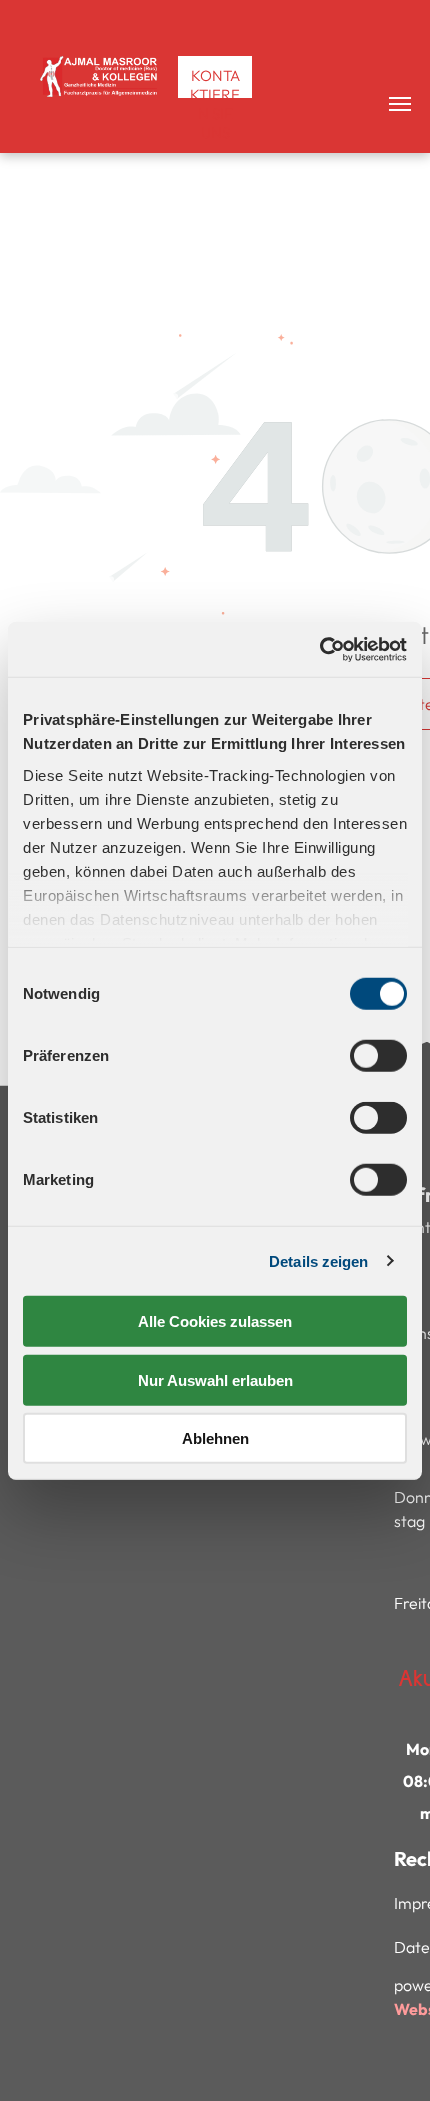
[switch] (378, 1056)
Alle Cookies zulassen (215, 1321)
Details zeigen (318, 1260)
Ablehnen (215, 1438)
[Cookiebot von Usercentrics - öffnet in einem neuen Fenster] (319, 649)
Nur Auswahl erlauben (215, 1379)
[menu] (400, 104)
